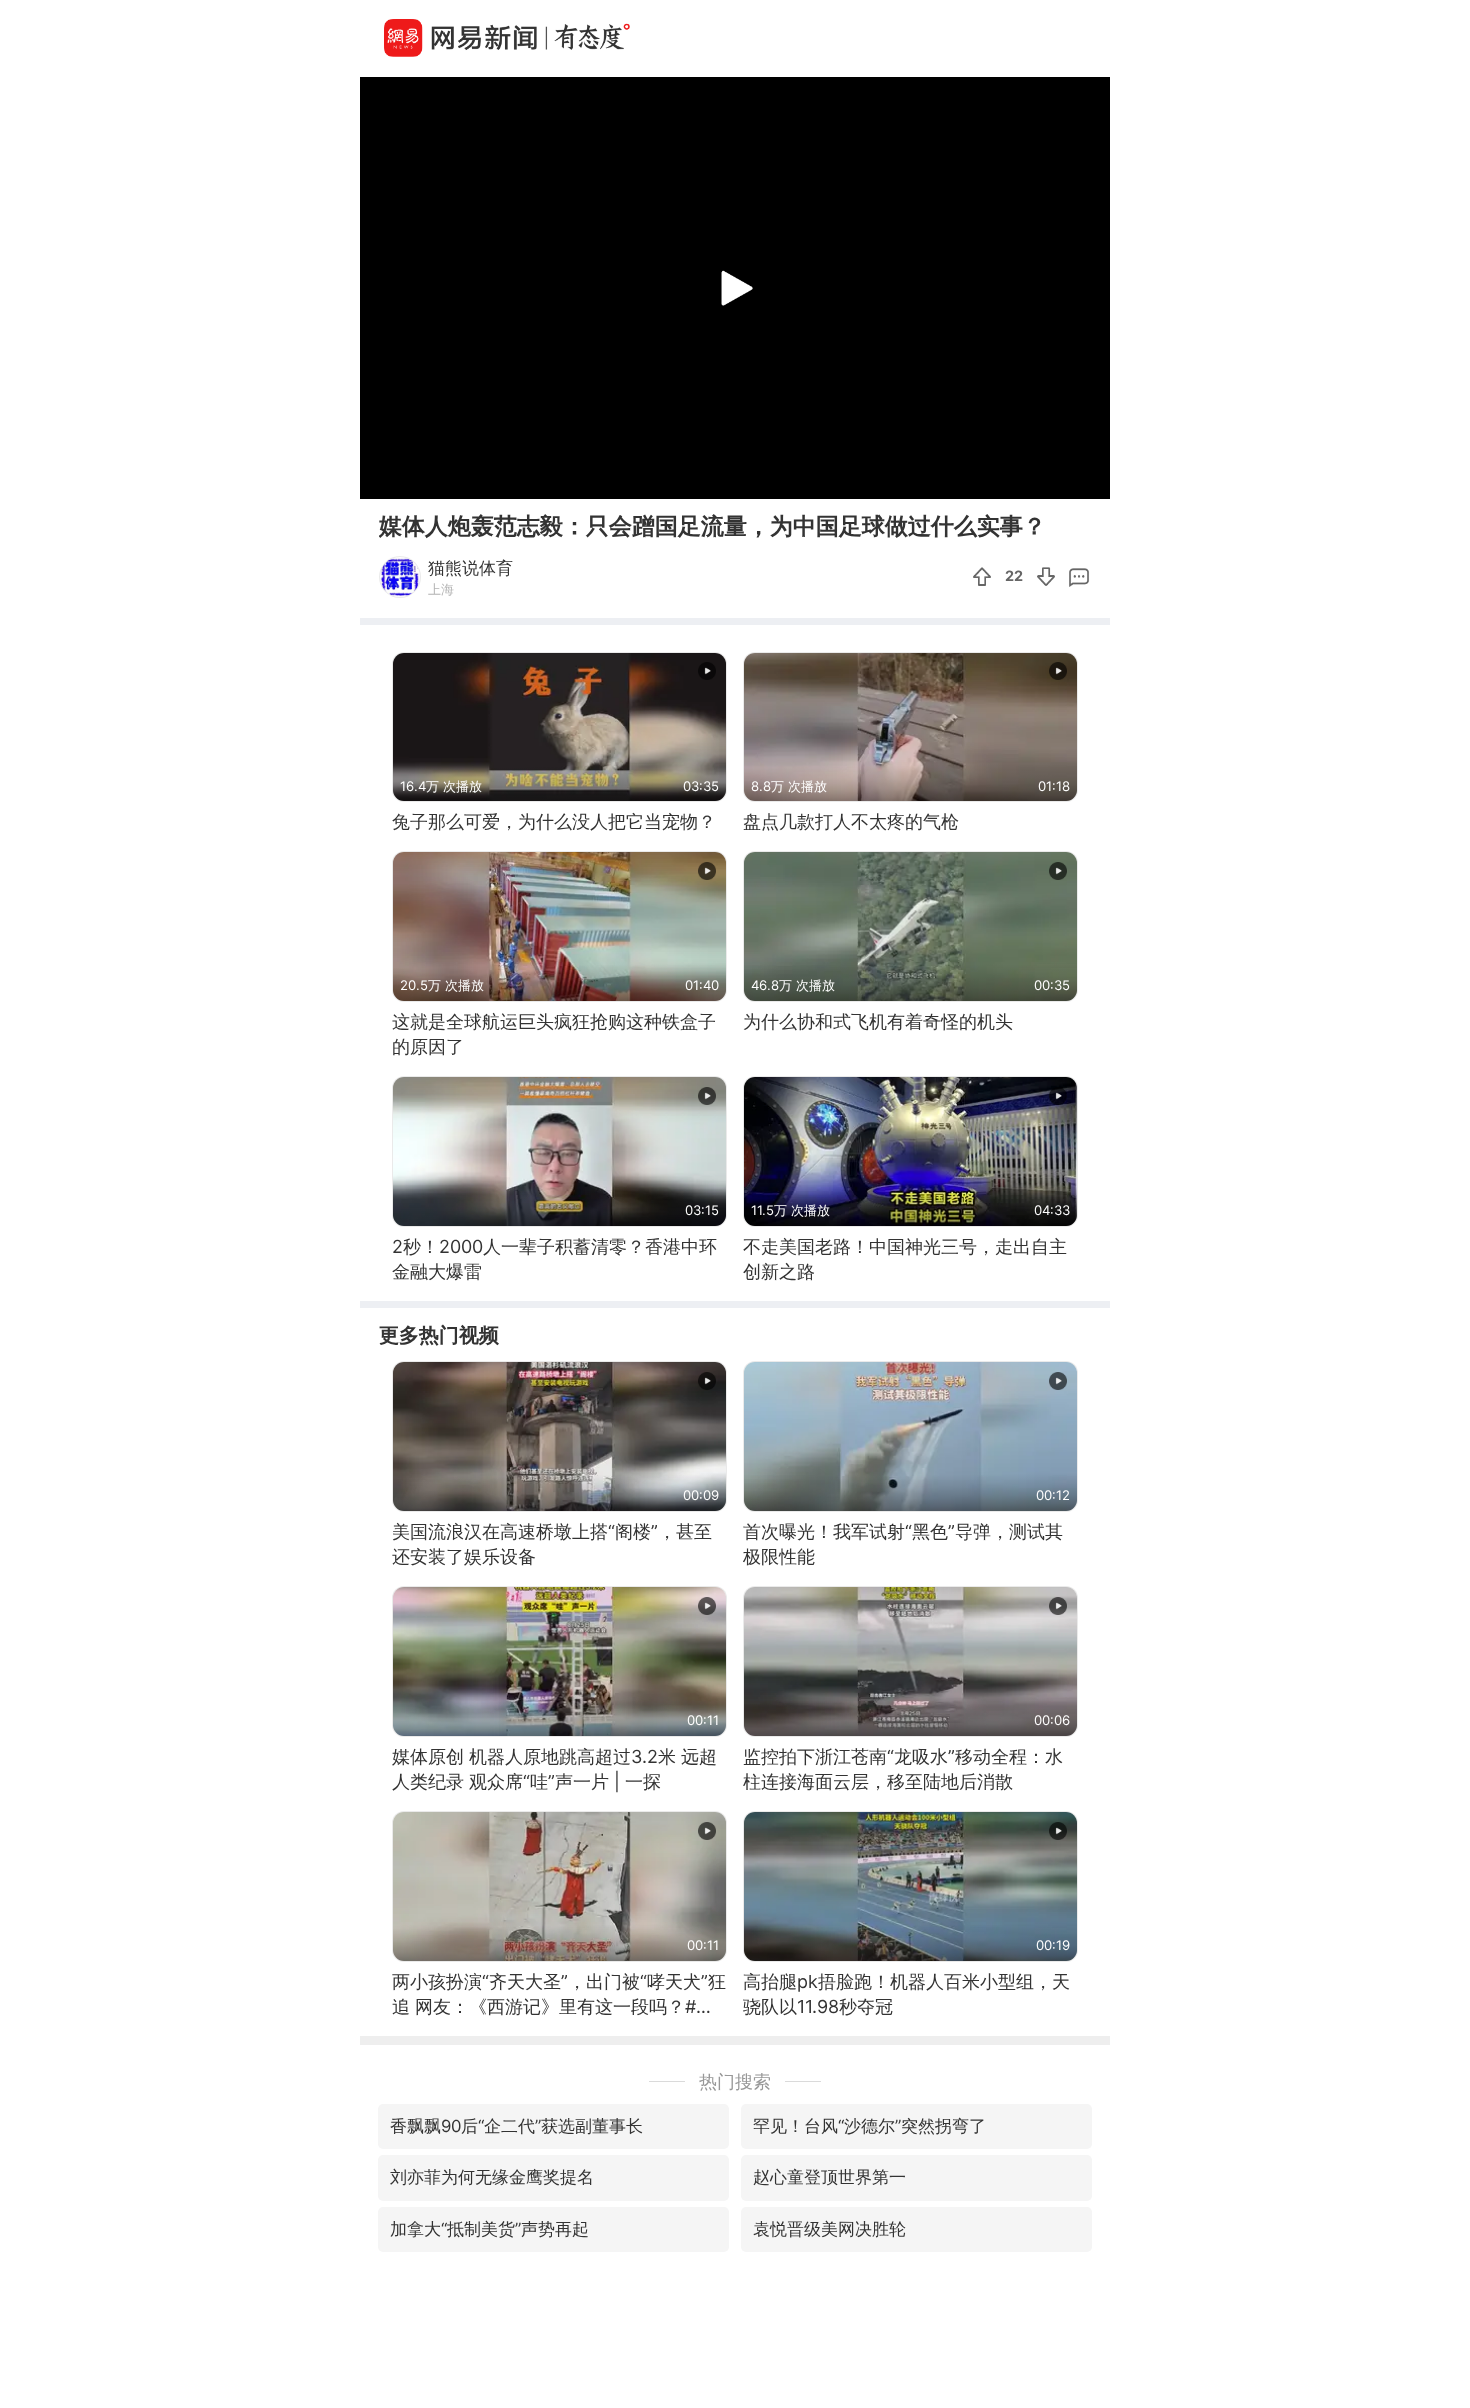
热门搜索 (735, 2081)
